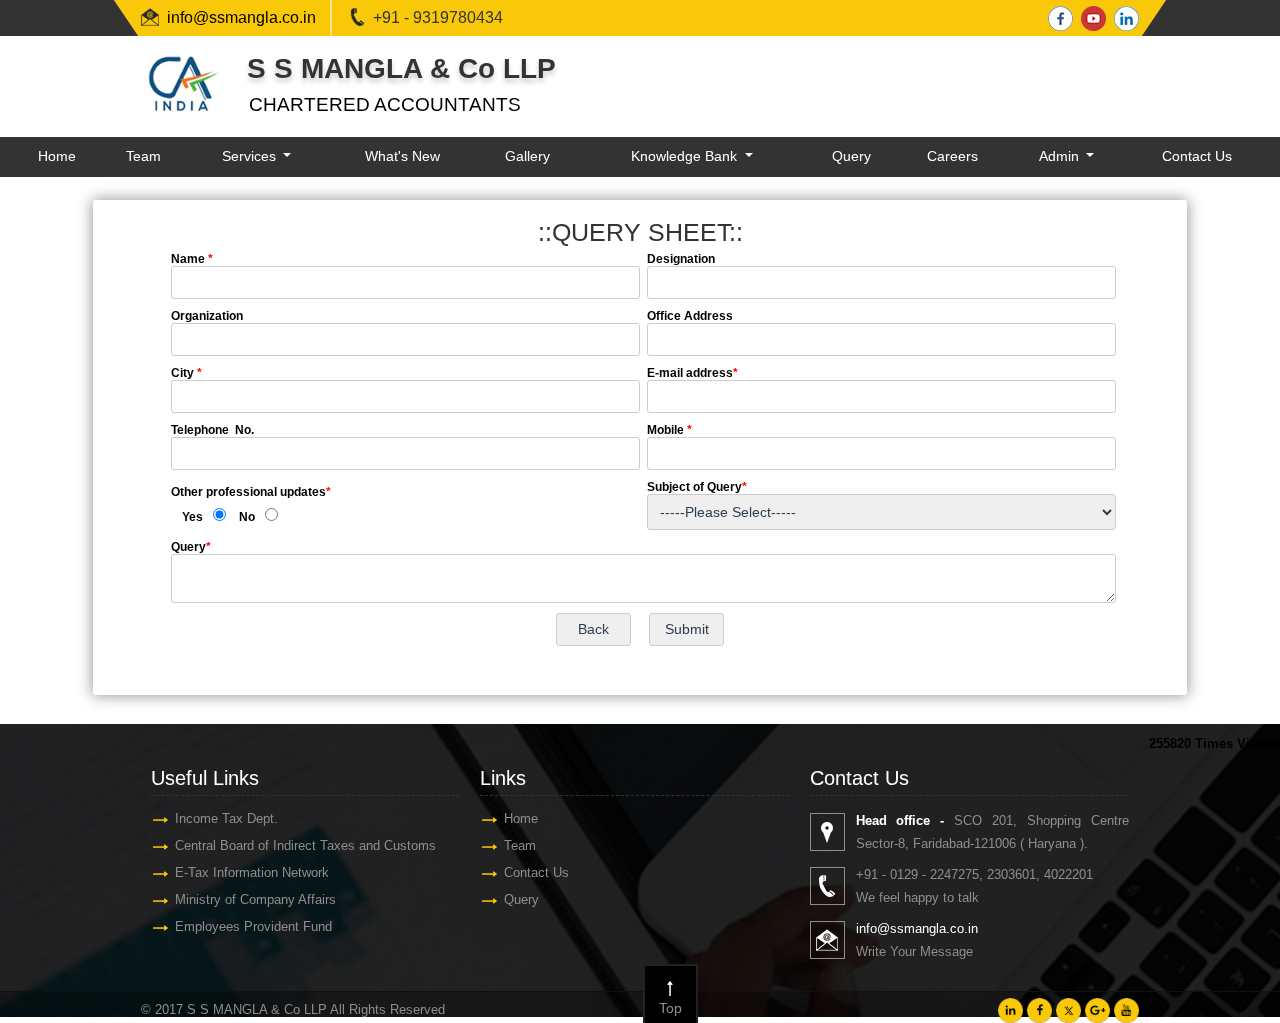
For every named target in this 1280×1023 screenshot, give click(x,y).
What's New (402, 156)
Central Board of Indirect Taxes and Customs (305, 845)
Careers (952, 156)
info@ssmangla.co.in (241, 17)
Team (143, 156)
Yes (192, 517)
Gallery (527, 156)
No (247, 517)
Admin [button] (1061, 156)
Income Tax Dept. (226, 818)
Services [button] (251, 156)
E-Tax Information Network (252, 872)
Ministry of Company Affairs (255, 899)
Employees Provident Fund (253, 926)
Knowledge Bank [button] (686, 156)
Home (57, 156)
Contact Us (1197, 156)
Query (851, 156)
